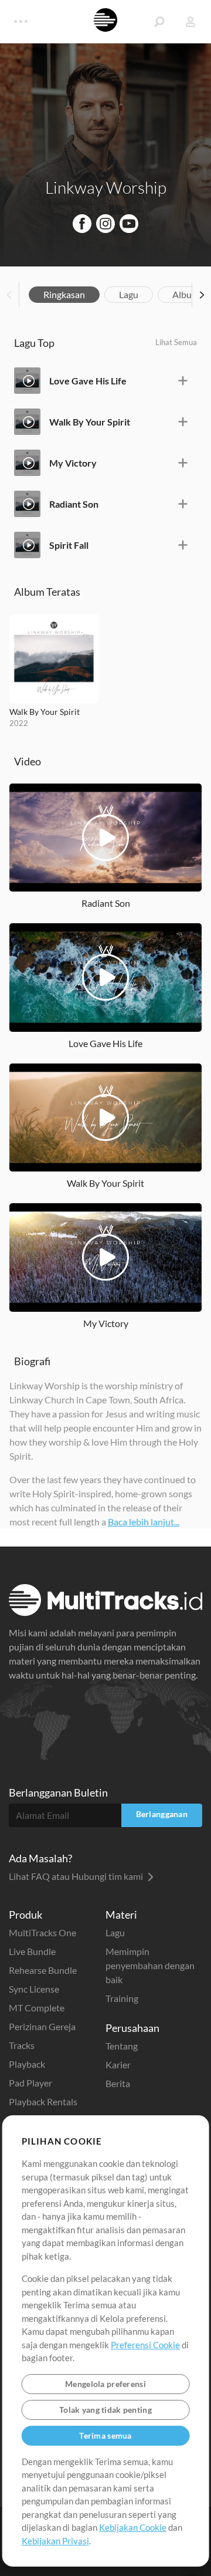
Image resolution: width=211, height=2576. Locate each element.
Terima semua (105, 2435)
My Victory (73, 463)
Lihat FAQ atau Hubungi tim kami (77, 1876)
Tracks (22, 2045)
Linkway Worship (106, 187)
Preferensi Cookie (145, 2345)
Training (122, 1998)
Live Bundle (32, 1951)
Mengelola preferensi (105, 2384)
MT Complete (37, 2008)
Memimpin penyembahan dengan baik (150, 1965)
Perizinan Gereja (42, 2026)
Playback (27, 2064)
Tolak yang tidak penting (105, 2410)
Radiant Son (74, 504)
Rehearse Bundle (43, 1970)
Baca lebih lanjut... (144, 1522)
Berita (118, 2083)
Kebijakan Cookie (133, 2527)
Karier (118, 2064)
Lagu (129, 294)
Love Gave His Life (88, 381)
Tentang (122, 2046)
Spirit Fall (69, 545)
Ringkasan (64, 294)
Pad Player (30, 2083)
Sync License (34, 1989)
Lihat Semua (176, 342)
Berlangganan (162, 1814)
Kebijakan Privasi (55, 2541)
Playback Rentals (43, 2101)
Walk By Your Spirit (90, 422)
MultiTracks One (42, 1932)
